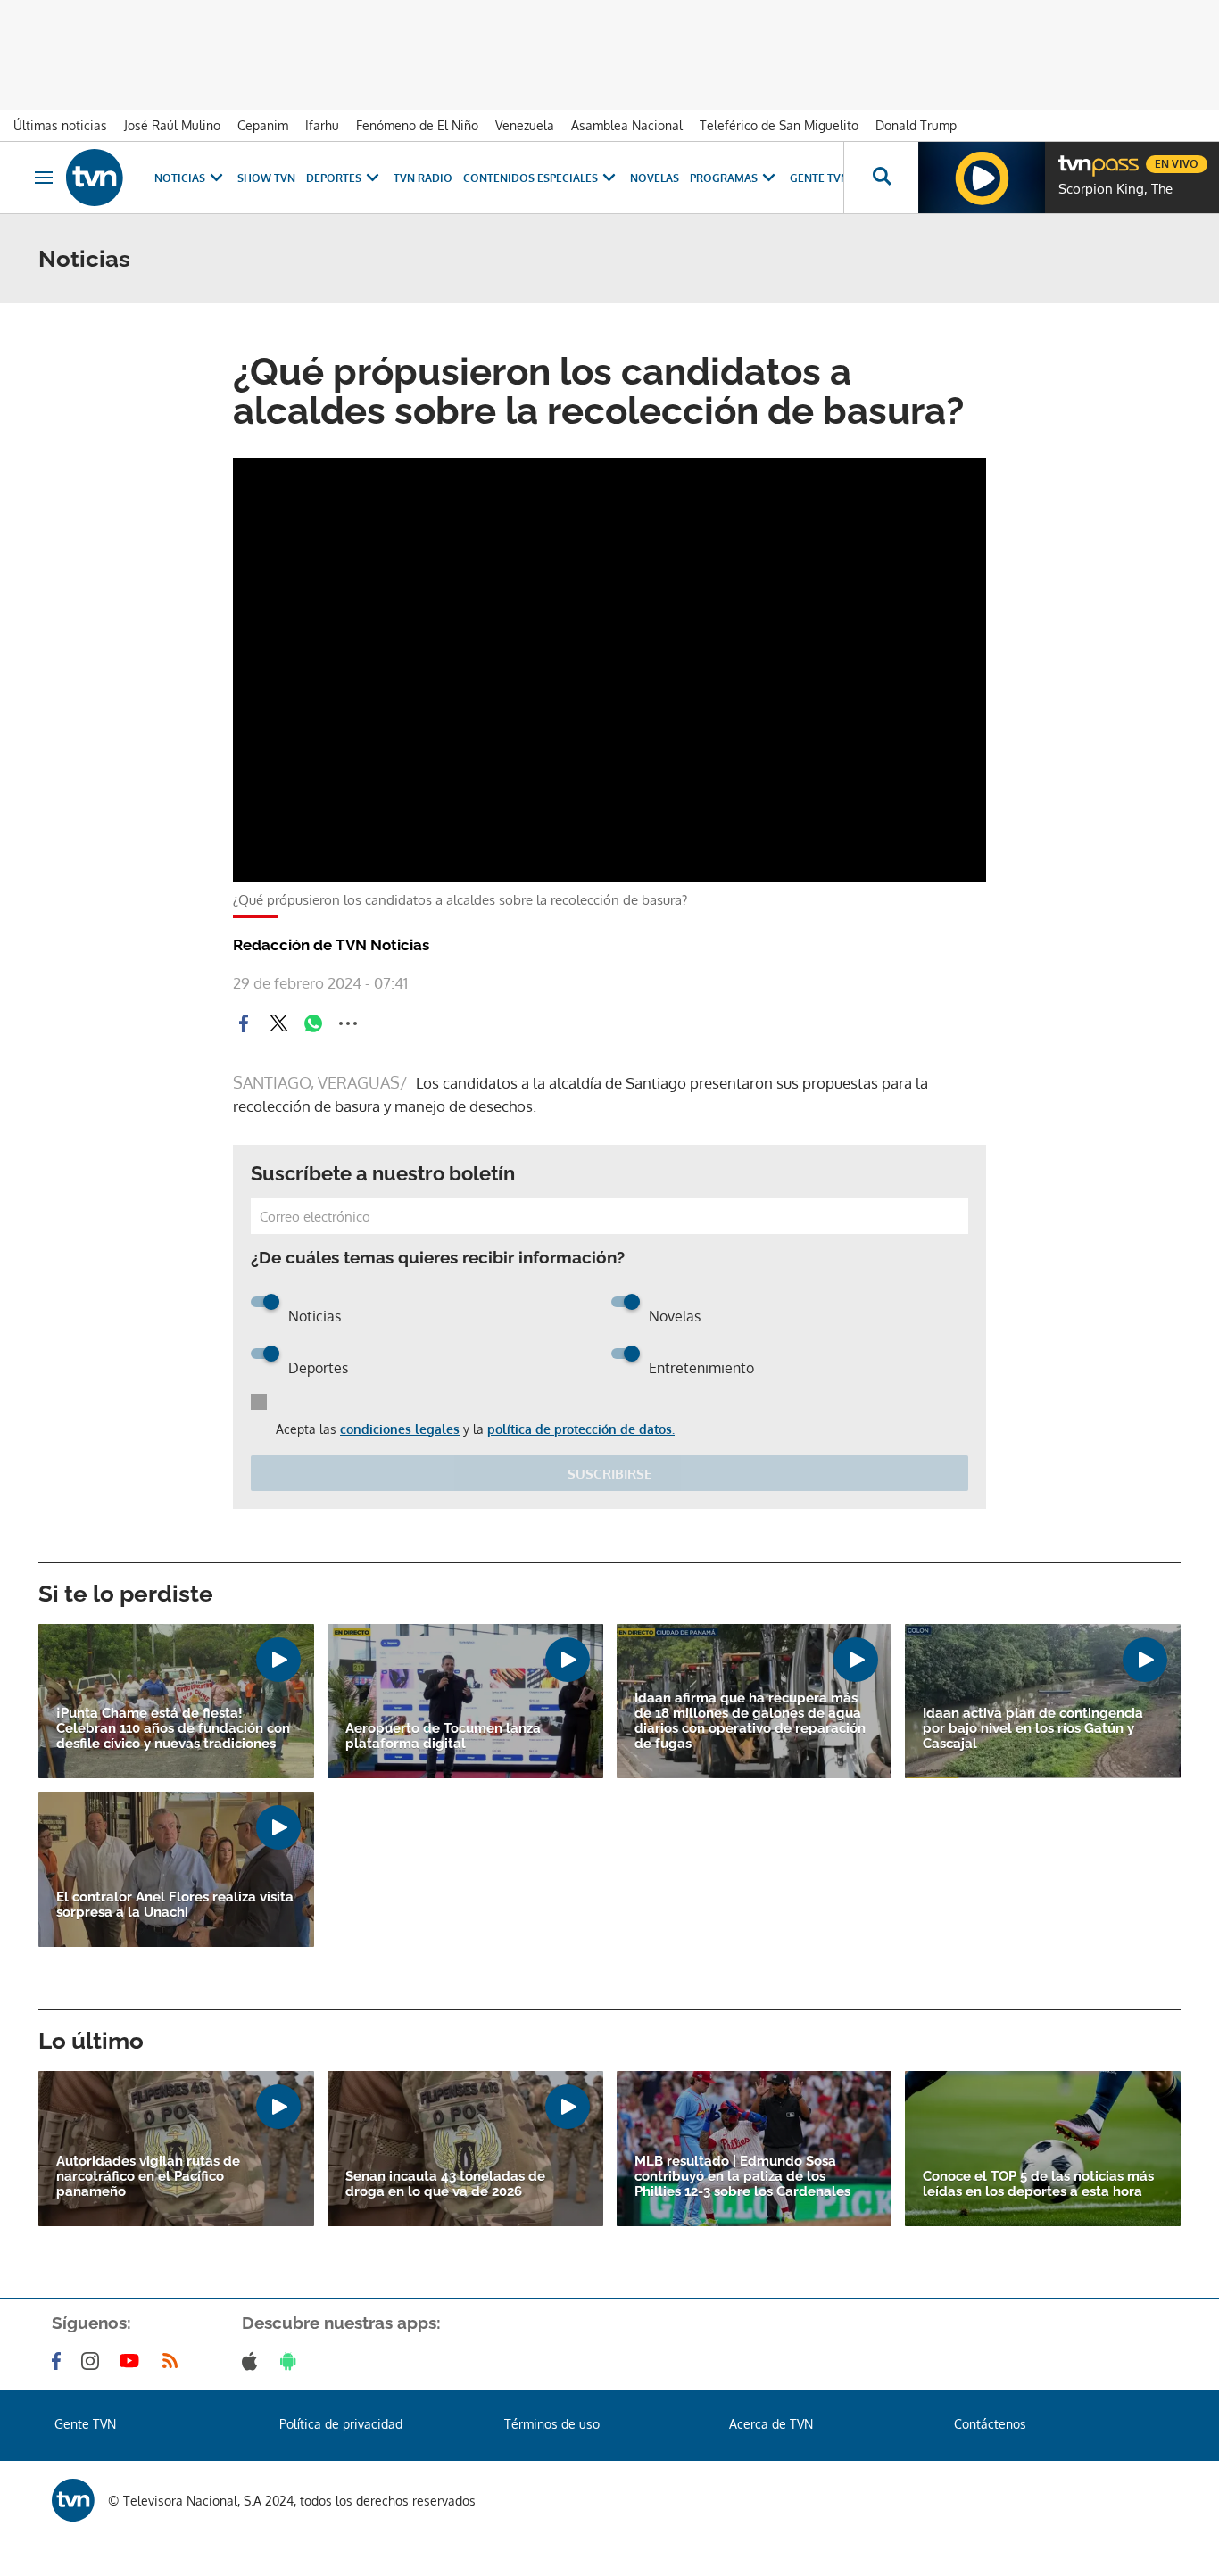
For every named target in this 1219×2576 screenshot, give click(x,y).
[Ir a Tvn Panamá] (95, 178)
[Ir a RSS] (174, 2361)
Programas (724, 178)
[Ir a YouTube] (133, 2361)
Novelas (655, 178)
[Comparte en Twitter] (278, 1023)
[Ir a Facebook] (60, 2361)
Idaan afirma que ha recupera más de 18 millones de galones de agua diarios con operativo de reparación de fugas (750, 1721)
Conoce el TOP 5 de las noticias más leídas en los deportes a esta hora (1038, 2184)
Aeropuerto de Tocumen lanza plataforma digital (443, 1736)
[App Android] (292, 2361)
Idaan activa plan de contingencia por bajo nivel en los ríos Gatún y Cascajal (1033, 1729)
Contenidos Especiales (531, 178)
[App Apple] (253, 2361)
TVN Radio (423, 178)
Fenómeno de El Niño (417, 125)
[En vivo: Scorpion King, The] (982, 178)
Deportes (334, 178)
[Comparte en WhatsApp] (313, 1023)
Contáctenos (990, 2424)
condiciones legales (400, 1429)
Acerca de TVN (771, 2424)
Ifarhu (322, 125)
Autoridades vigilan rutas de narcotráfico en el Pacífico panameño (148, 2177)
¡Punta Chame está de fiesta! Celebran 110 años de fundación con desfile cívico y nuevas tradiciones (173, 1729)
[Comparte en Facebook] (244, 1023)
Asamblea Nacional (627, 125)
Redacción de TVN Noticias (331, 945)
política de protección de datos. (581, 1429)
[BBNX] (73, 2500)
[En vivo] (1074, 157)
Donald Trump (916, 125)
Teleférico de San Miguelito (779, 125)
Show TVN (266, 178)
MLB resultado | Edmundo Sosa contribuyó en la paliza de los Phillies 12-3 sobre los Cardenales (742, 2177)
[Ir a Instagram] (94, 2361)
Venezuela (525, 125)
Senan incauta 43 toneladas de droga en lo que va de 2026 (445, 2184)
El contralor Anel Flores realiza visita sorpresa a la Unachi (175, 1905)
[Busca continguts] (881, 178)
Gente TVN (819, 178)
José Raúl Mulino (172, 125)
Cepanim (263, 125)
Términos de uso (552, 2424)
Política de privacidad (341, 2424)
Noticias (180, 178)
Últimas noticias (60, 125)
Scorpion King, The (1115, 189)
